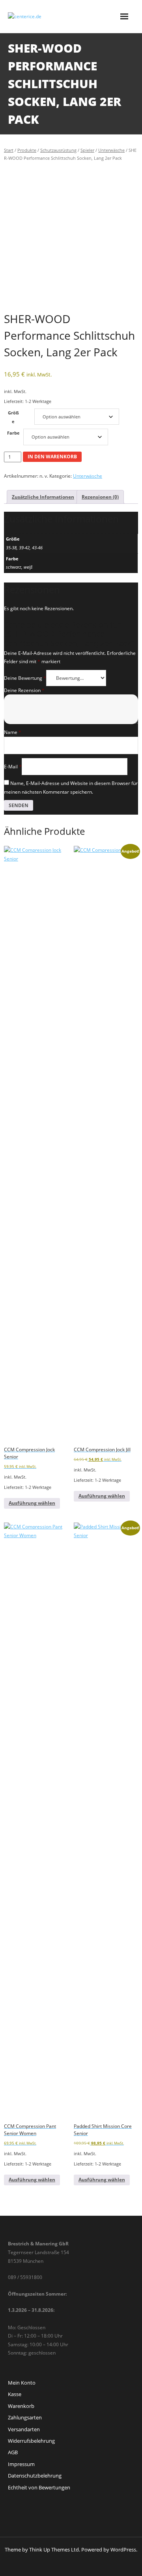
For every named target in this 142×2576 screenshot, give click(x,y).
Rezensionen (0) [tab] (100, 497)
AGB (13, 2452)
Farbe (13, 433)
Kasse (15, 2394)
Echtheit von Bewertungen (39, 2487)
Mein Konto (22, 2383)
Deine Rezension (24, 690)
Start (9, 150)
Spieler (87, 150)
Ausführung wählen (32, 1503)
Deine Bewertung (25, 678)
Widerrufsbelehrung (31, 2441)
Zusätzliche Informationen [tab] (43, 497)
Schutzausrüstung (58, 150)
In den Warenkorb (52, 457)
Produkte (27, 150)
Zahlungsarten (25, 2417)
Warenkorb (21, 2406)
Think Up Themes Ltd (54, 2550)
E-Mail (13, 767)
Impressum (21, 2464)
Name (13, 732)
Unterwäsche (111, 150)
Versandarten (24, 2429)
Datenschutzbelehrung (35, 2476)
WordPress (123, 2550)
